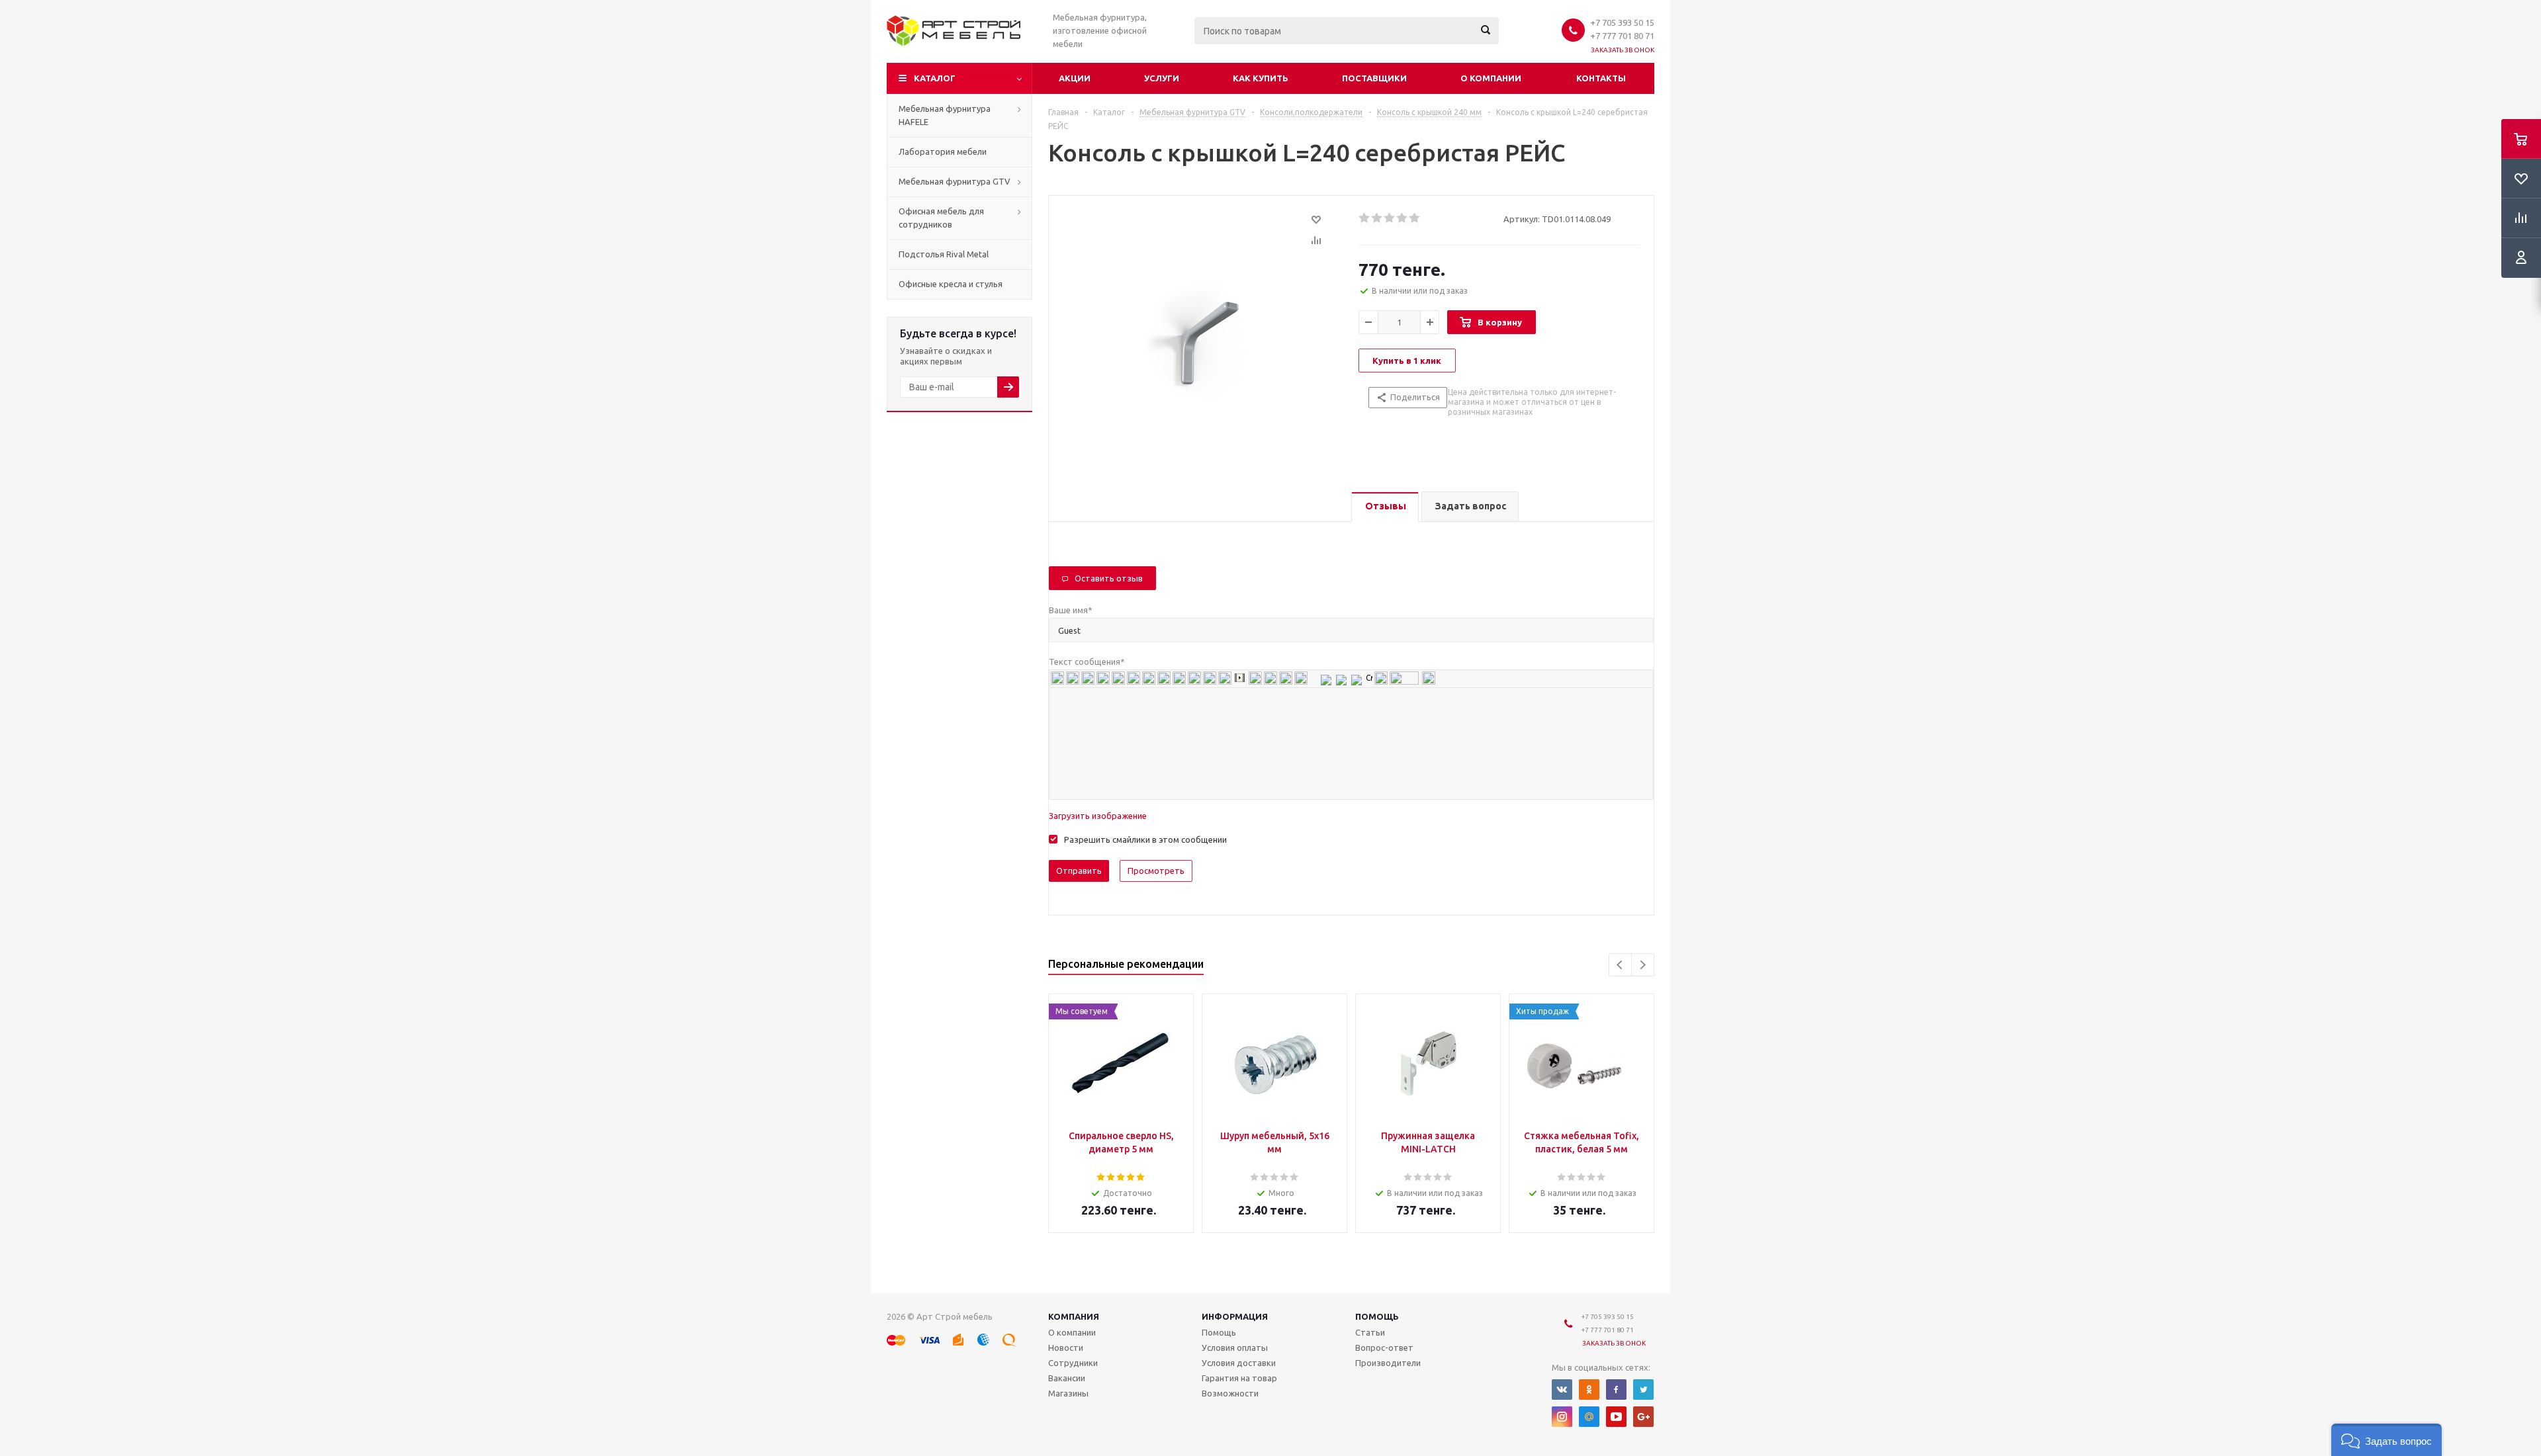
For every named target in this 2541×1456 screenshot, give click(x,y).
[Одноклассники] (1589, 1390)
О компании (1491, 78)
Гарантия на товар (1239, 1378)
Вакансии (1067, 1378)
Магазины (1068, 1393)
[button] (2386, 1440)
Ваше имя (1071, 610)
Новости (1066, 1348)
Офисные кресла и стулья (951, 284)
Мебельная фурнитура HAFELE (945, 115)
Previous (1620, 965)
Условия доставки (1239, 1363)
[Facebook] (1616, 1390)
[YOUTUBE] (1616, 1417)
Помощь (1377, 1316)
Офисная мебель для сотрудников (941, 218)
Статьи (1370, 1332)
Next (1643, 965)
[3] (1390, 218)
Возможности (1230, 1393)
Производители (1388, 1363)
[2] (1377, 218)
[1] (1365, 218)
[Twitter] (1643, 1390)
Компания (1074, 1316)
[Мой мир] (1589, 1417)
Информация (1235, 1316)
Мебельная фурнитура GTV (955, 181)
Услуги (1162, 78)
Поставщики (1374, 78)
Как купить (1261, 78)
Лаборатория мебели (943, 151)
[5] (1415, 218)
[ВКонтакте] (1562, 1390)
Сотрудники (1073, 1363)
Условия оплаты (1235, 1348)
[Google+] (1643, 1417)
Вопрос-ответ (1384, 1348)
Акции (1075, 78)
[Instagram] (1562, 1417)
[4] (1403, 218)
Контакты (1601, 78)
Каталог (935, 78)
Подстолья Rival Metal (944, 254)
